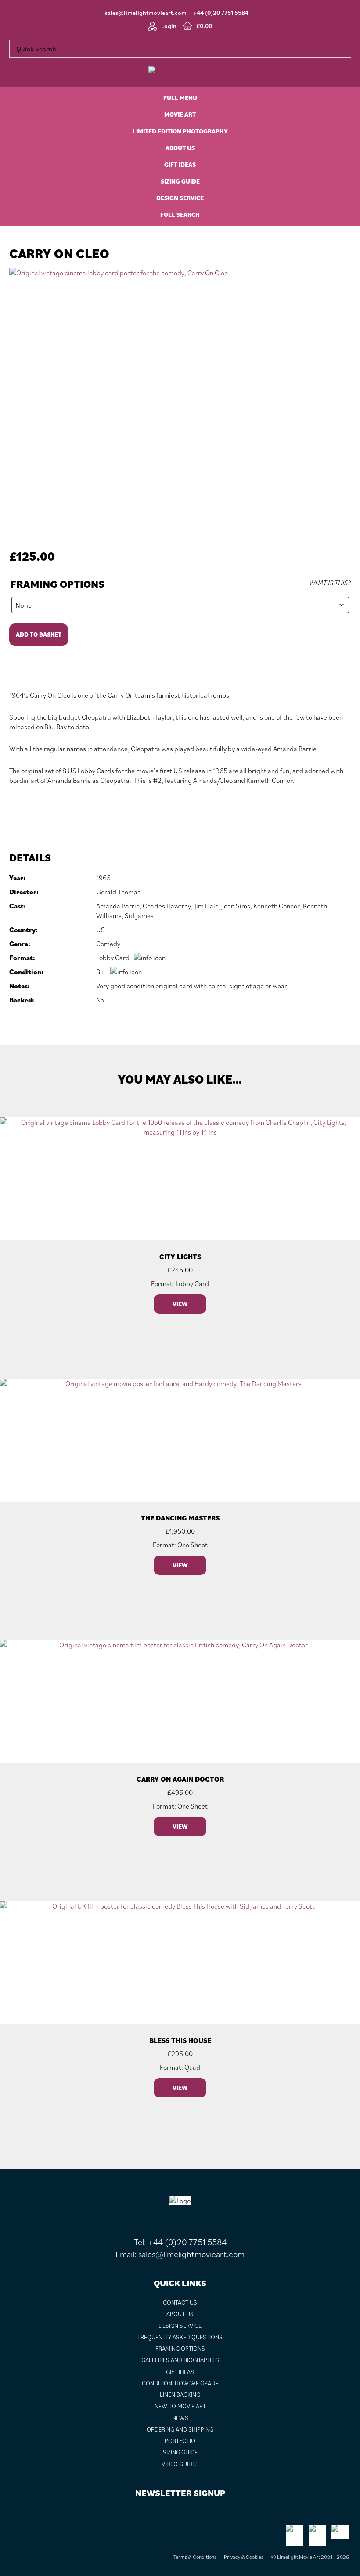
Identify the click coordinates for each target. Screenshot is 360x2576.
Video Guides (180, 2464)
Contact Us (180, 2302)
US (101, 930)
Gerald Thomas (118, 892)
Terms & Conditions (195, 2557)
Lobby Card (113, 958)
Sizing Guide (180, 2452)
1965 (103, 878)
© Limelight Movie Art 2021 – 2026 (310, 2557)
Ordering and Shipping (180, 2429)
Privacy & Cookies (244, 2557)
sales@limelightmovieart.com (146, 13)
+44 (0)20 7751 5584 (221, 13)
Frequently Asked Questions (180, 2337)
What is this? (330, 583)
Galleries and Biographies (180, 2360)
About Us (180, 2314)
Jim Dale (207, 906)
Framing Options (57, 584)
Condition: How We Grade (180, 2383)
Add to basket (39, 634)
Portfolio (180, 2441)
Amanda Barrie (118, 906)
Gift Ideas (180, 2372)
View (180, 1304)
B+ (100, 972)
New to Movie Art (180, 2406)
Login (169, 26)
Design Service (180, 2326)
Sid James (139, 915)
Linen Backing (180, 2395)
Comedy (108, 944)
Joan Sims (236, 906)
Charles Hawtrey (167, 906)
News (180, 2418)
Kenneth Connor (277, 906)
